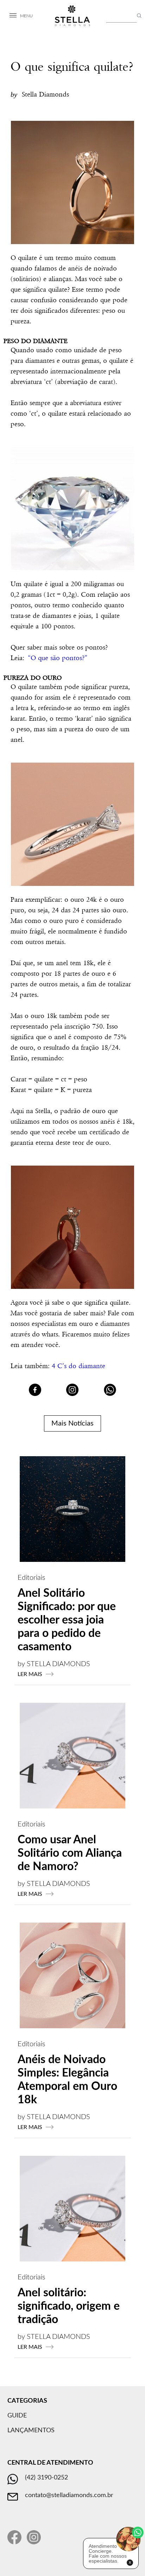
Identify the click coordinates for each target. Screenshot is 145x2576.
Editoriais (31, 1578)
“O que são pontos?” (58, 658)
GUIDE (17, 2416)
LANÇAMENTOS (31, 2431)
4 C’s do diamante (78, 1366)
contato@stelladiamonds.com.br (69, 2495)
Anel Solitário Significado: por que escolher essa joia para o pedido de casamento (67, 1620)
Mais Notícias (72, 1423)
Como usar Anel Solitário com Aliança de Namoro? (70, 1853)
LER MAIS (30, 1674)
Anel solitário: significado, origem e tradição (69, 2306)
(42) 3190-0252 (46, 2478)
